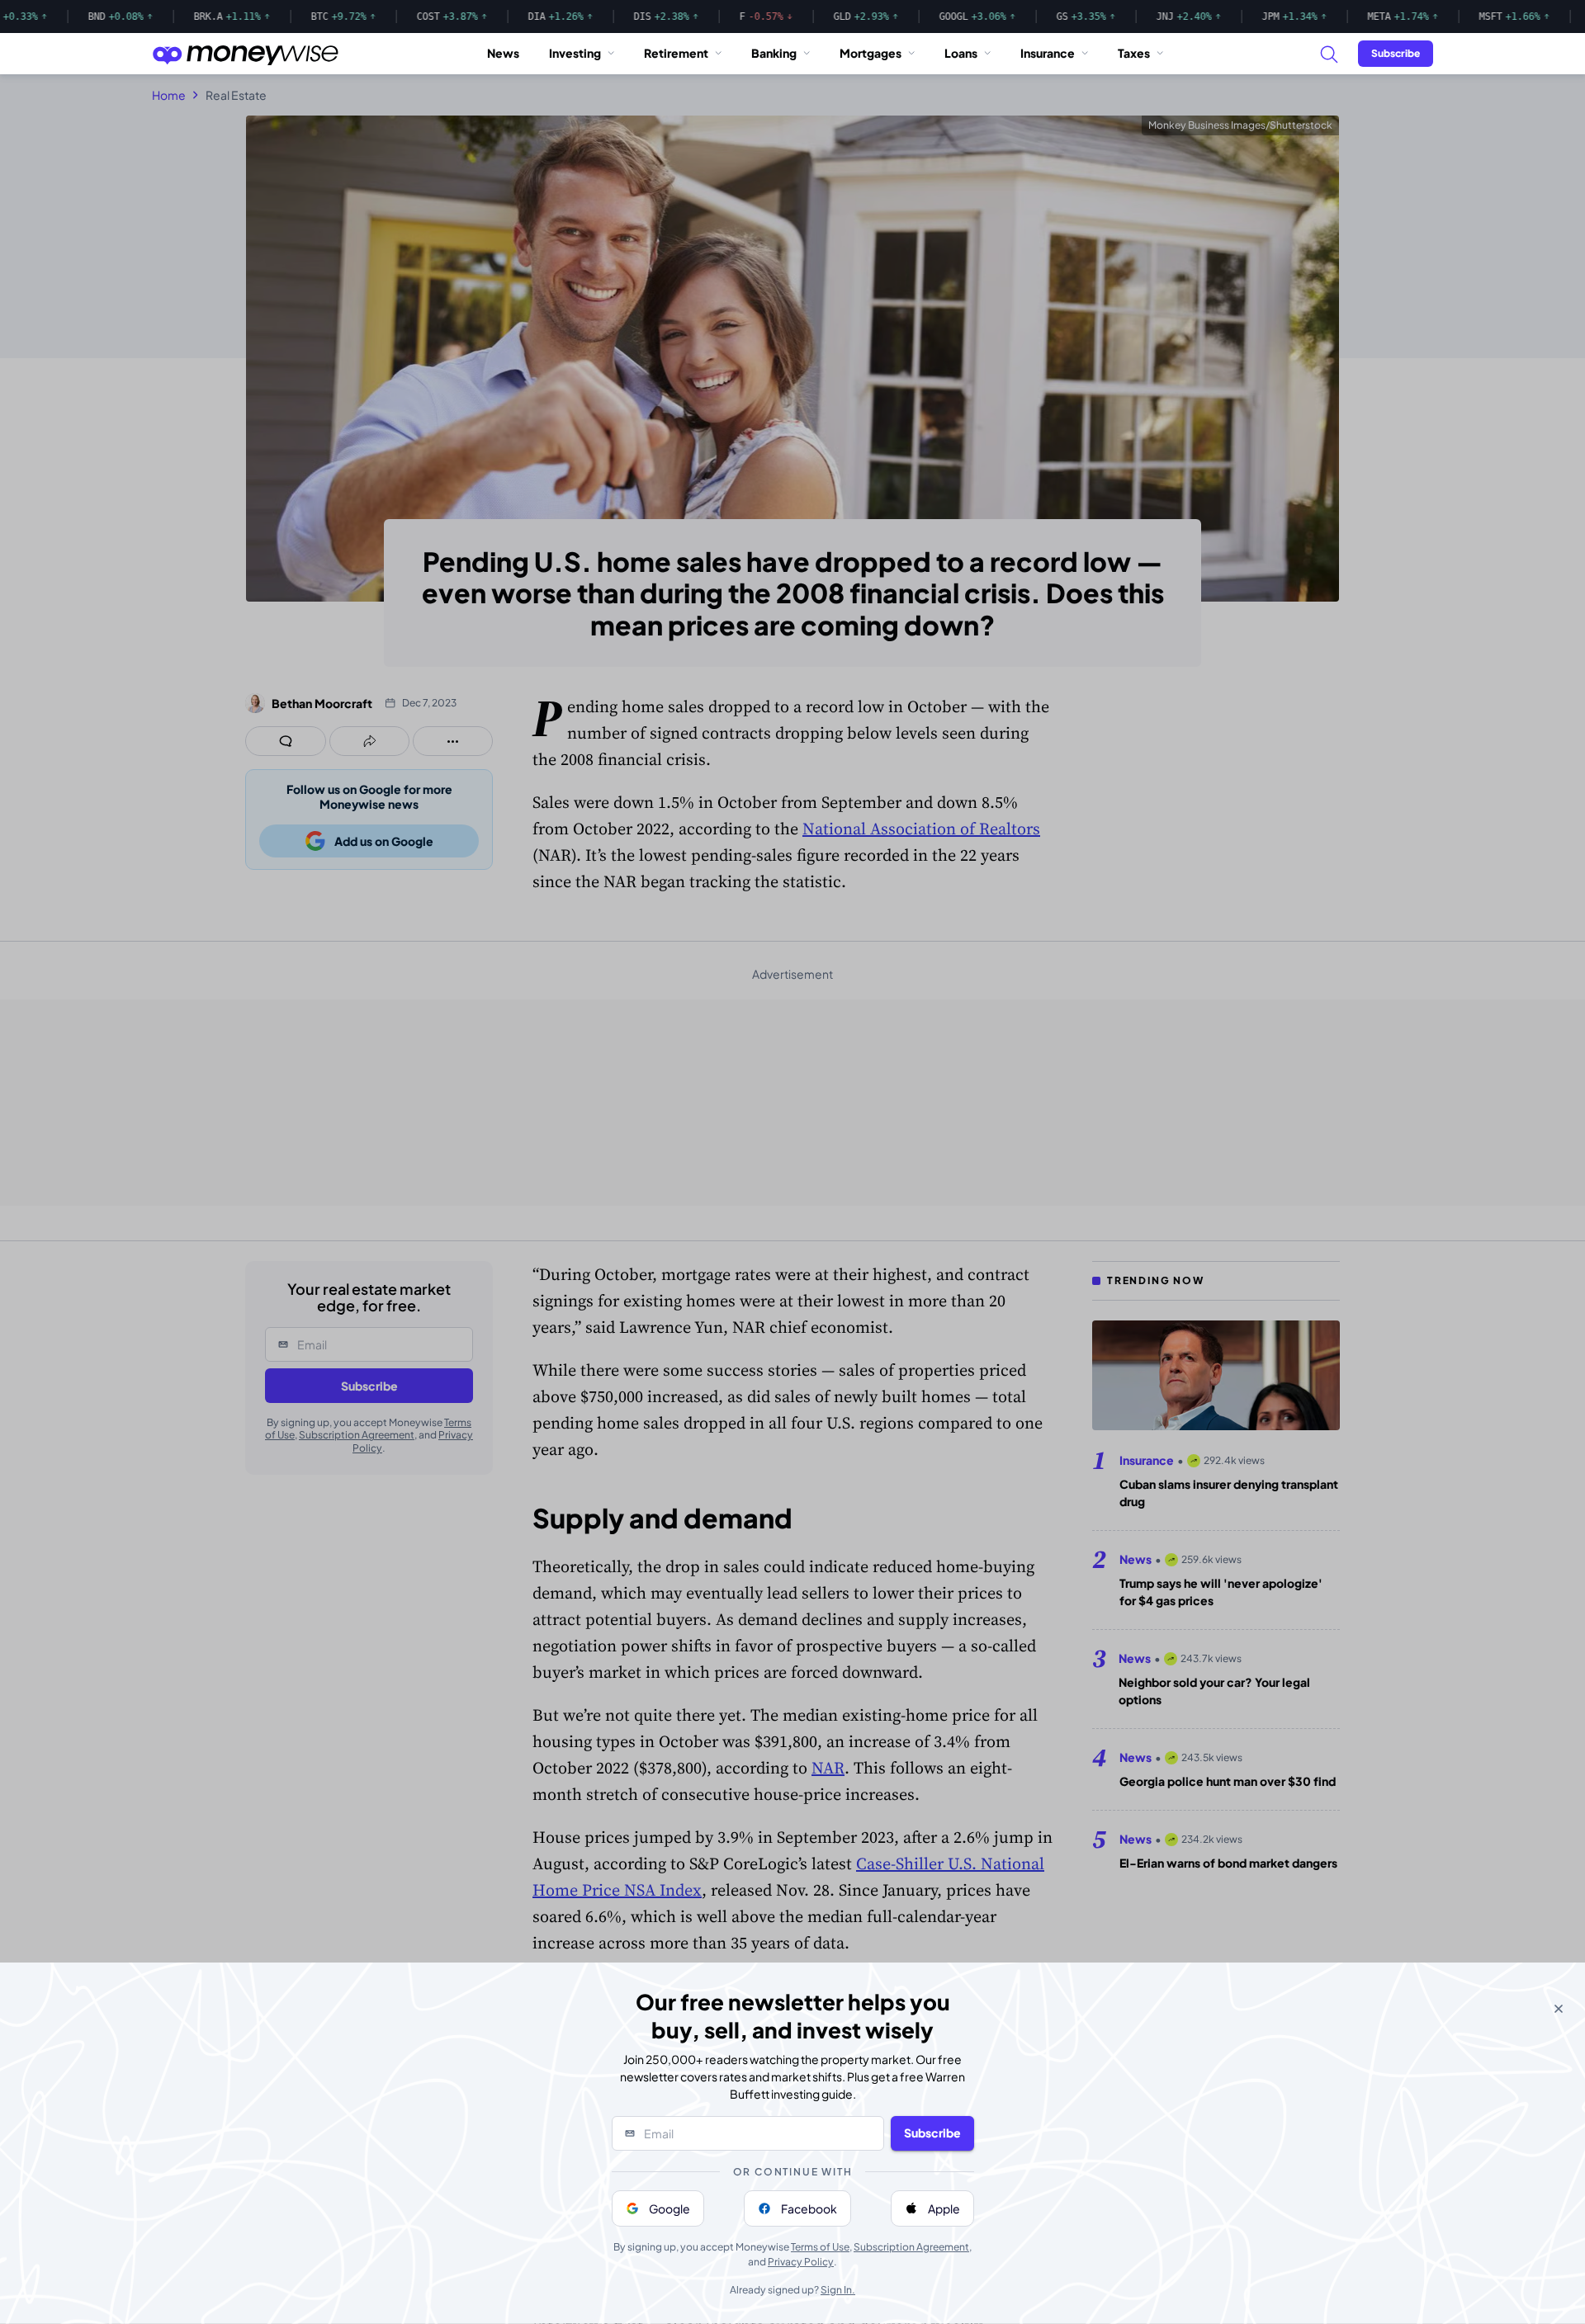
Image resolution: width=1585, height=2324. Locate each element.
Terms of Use (820, 2247)
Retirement (676, 53)
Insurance (1048, 53)
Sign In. (838, 2290)
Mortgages (871, 53)
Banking (774, 53)
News (503, 53)
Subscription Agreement (911, 2247)
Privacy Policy (801, 2262)
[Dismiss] (1559, 2009)
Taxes (1134, 53)
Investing (575, 53)
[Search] (1328, 54)
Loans (961, 53)
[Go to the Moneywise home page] (245, 54)
